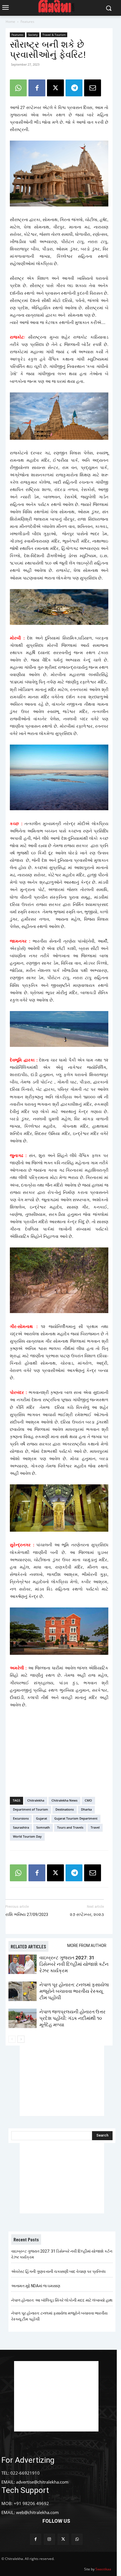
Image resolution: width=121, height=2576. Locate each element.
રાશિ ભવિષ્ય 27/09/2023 (27, 1915)
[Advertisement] (59, 1751)
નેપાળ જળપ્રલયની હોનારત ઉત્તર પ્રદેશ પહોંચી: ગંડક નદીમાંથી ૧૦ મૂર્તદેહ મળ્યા (72, 2018)
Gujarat (42, 1818)
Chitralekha (36, 1800)
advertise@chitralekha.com (42, 2482)
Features (27, 22)
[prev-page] (12, 2039)
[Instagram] (49, 2539)
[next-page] (21, 2039)
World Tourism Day (27, 1836)
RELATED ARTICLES (28, 1946)
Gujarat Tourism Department (76, 1818)
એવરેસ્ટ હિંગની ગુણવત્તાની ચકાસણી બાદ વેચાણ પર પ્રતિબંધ (58, 2271)
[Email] (93, 88)
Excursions (21, 1818)
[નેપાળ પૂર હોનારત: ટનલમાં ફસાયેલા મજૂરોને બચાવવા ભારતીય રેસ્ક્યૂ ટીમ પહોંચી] (23, 1991)
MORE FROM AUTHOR (87, 1946)
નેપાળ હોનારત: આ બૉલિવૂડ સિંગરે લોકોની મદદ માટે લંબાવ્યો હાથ (62, 2300)
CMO (88, 1800)
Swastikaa (103, 2569)
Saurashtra (21, 1827)
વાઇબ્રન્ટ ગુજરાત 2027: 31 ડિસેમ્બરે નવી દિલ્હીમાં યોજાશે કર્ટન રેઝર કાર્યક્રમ (74, 1964)
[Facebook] (37, 88)
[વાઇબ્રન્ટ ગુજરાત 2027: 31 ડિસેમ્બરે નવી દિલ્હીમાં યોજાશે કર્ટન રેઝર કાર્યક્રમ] (23, 1964)
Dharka (86, 1809)
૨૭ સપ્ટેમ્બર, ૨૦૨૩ (87, 1915)
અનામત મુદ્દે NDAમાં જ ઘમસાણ (36, 2286)
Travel (95, 1827)
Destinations (65, 1809)
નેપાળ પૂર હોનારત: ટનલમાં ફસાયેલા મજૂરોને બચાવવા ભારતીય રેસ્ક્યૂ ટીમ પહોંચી (74, 1991)
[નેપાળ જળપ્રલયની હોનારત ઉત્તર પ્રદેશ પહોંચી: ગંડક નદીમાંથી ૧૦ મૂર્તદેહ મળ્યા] (23, 2018)
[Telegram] (74, 88)
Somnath (43, 1827)
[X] (55, 88)
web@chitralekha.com (37, 2512)
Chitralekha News (64, 1800)
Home (10, 22)
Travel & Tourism (54, 35)
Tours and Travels (70, 1827)
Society (33, 35)
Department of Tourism (31, 1809)
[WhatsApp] (18, 88)
